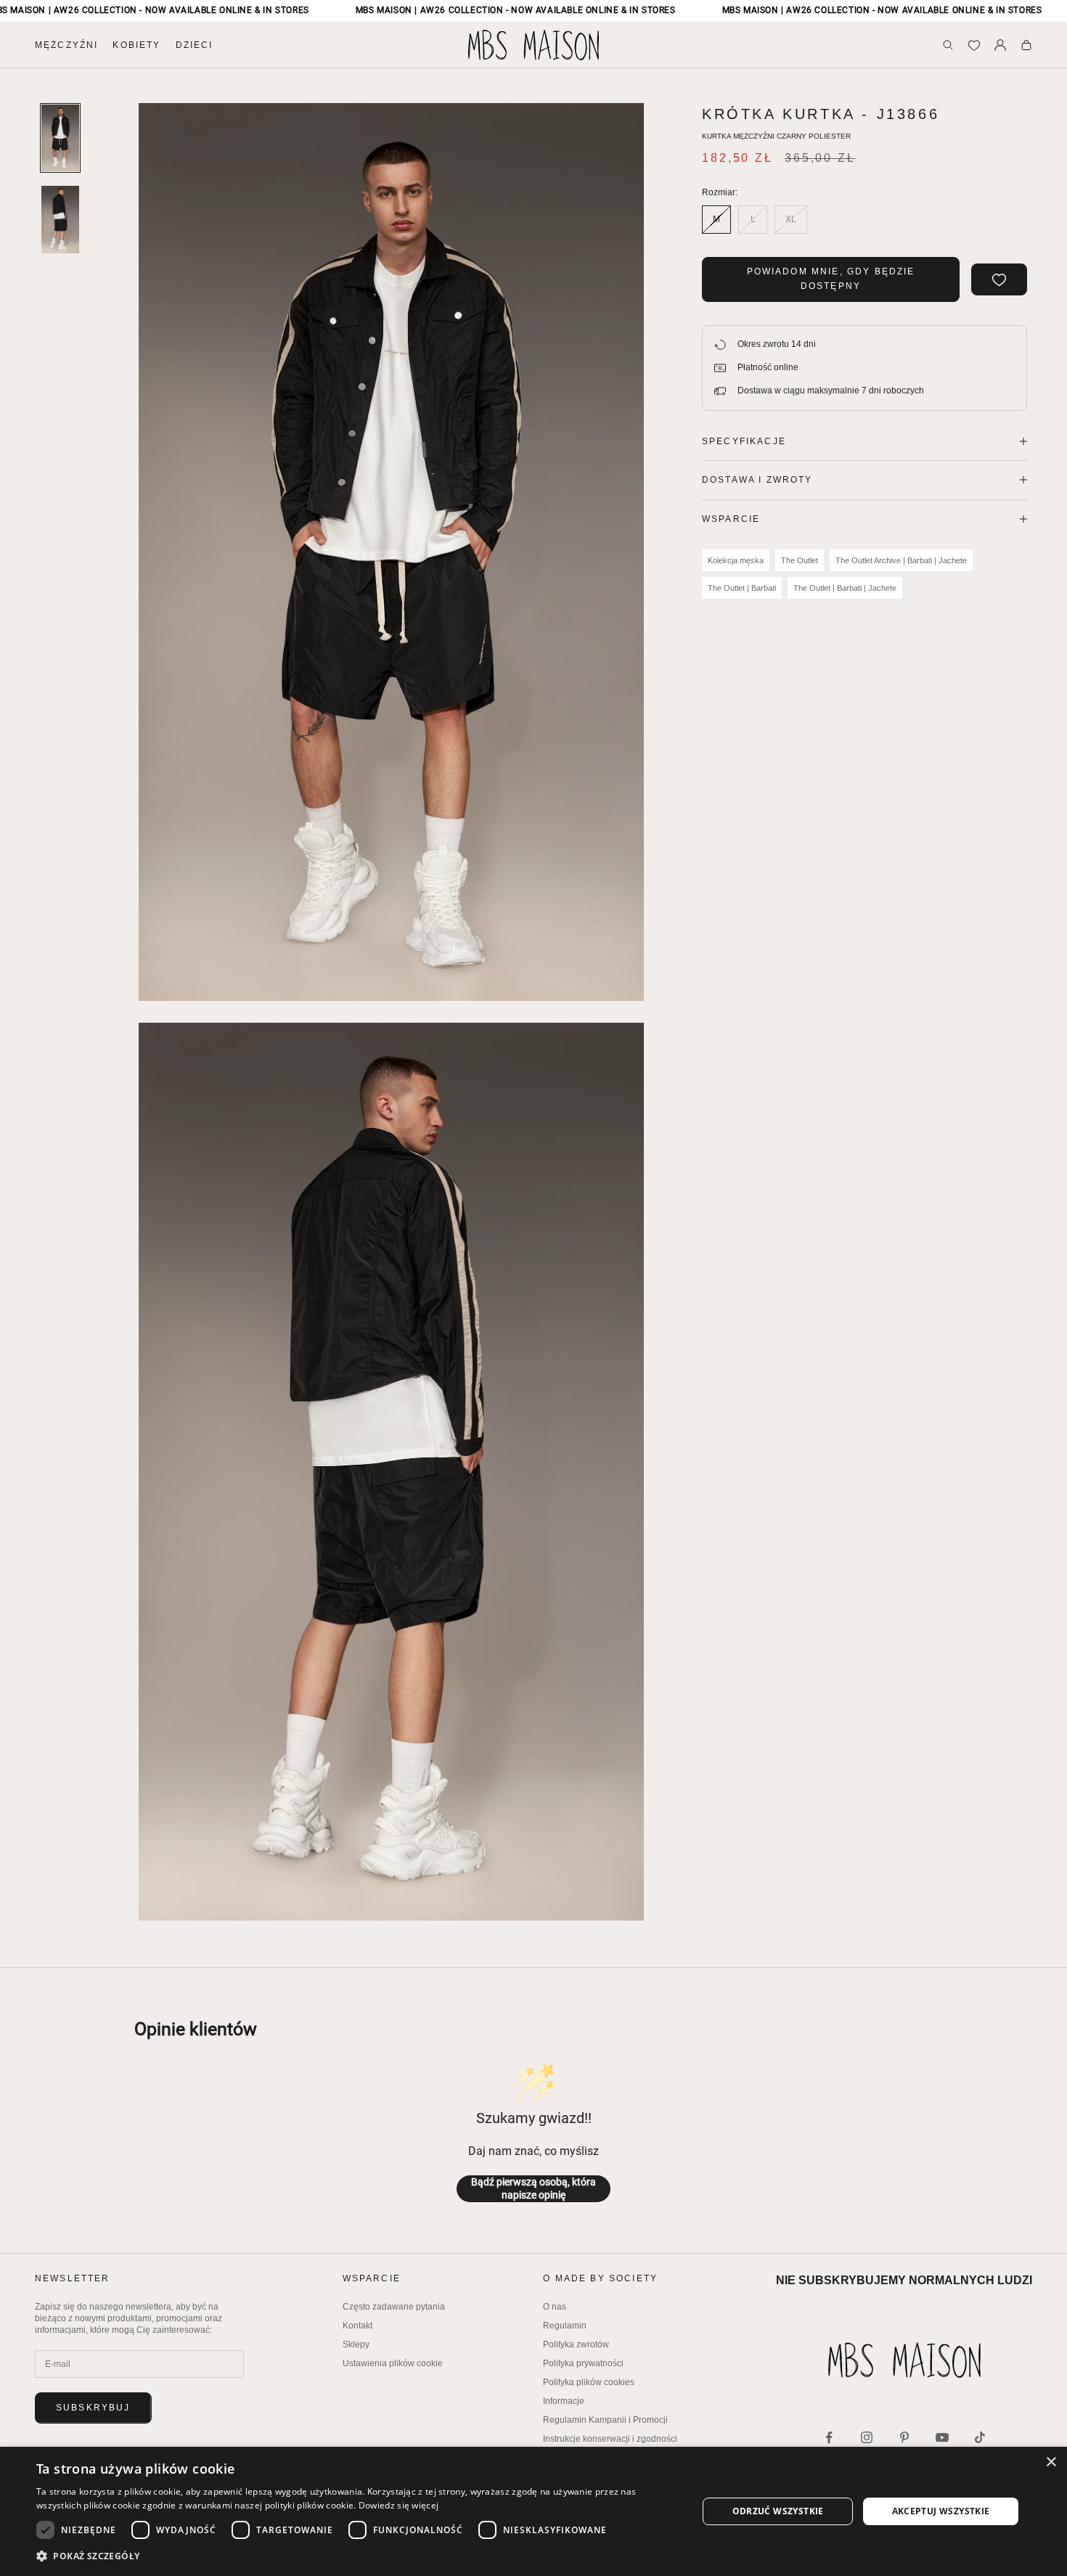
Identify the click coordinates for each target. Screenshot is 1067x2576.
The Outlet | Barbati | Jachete (845, 588)
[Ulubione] (974, 45)
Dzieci (195, 45)
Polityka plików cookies (589, 2382)
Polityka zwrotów (576, 2344)
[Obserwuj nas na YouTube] (942, 2437)
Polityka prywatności (583, 2363)
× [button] (1051, 2462)
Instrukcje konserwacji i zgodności (610, 2439)
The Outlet (800, 560)
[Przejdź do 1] (60, 138)
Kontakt (357, 2326)
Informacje (564, 2401)
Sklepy (356, 2344)
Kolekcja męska (736, 560)
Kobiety (136, 45)
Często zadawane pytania (394, 2307)
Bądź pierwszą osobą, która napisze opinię (533, 2188)
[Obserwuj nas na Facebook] (829, 2437)
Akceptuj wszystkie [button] (941, 2511)
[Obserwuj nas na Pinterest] (904, 2437)
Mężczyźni (66, 45)
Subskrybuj (93, 2408)
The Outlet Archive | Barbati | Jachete (901, 560)
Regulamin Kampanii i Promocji (605, 2420)
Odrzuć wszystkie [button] (778, 2511)
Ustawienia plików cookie (393, 2363)
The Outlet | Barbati (742, 588)
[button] (357, 2556)
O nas (555, 2307)
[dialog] (533, 2511)
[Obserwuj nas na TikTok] (980, 2437)
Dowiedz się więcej (398, 2505)
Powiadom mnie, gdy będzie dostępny (831, 279)
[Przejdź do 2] (60, 219)
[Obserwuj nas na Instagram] (867, 2437)
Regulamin (565, 2326)
